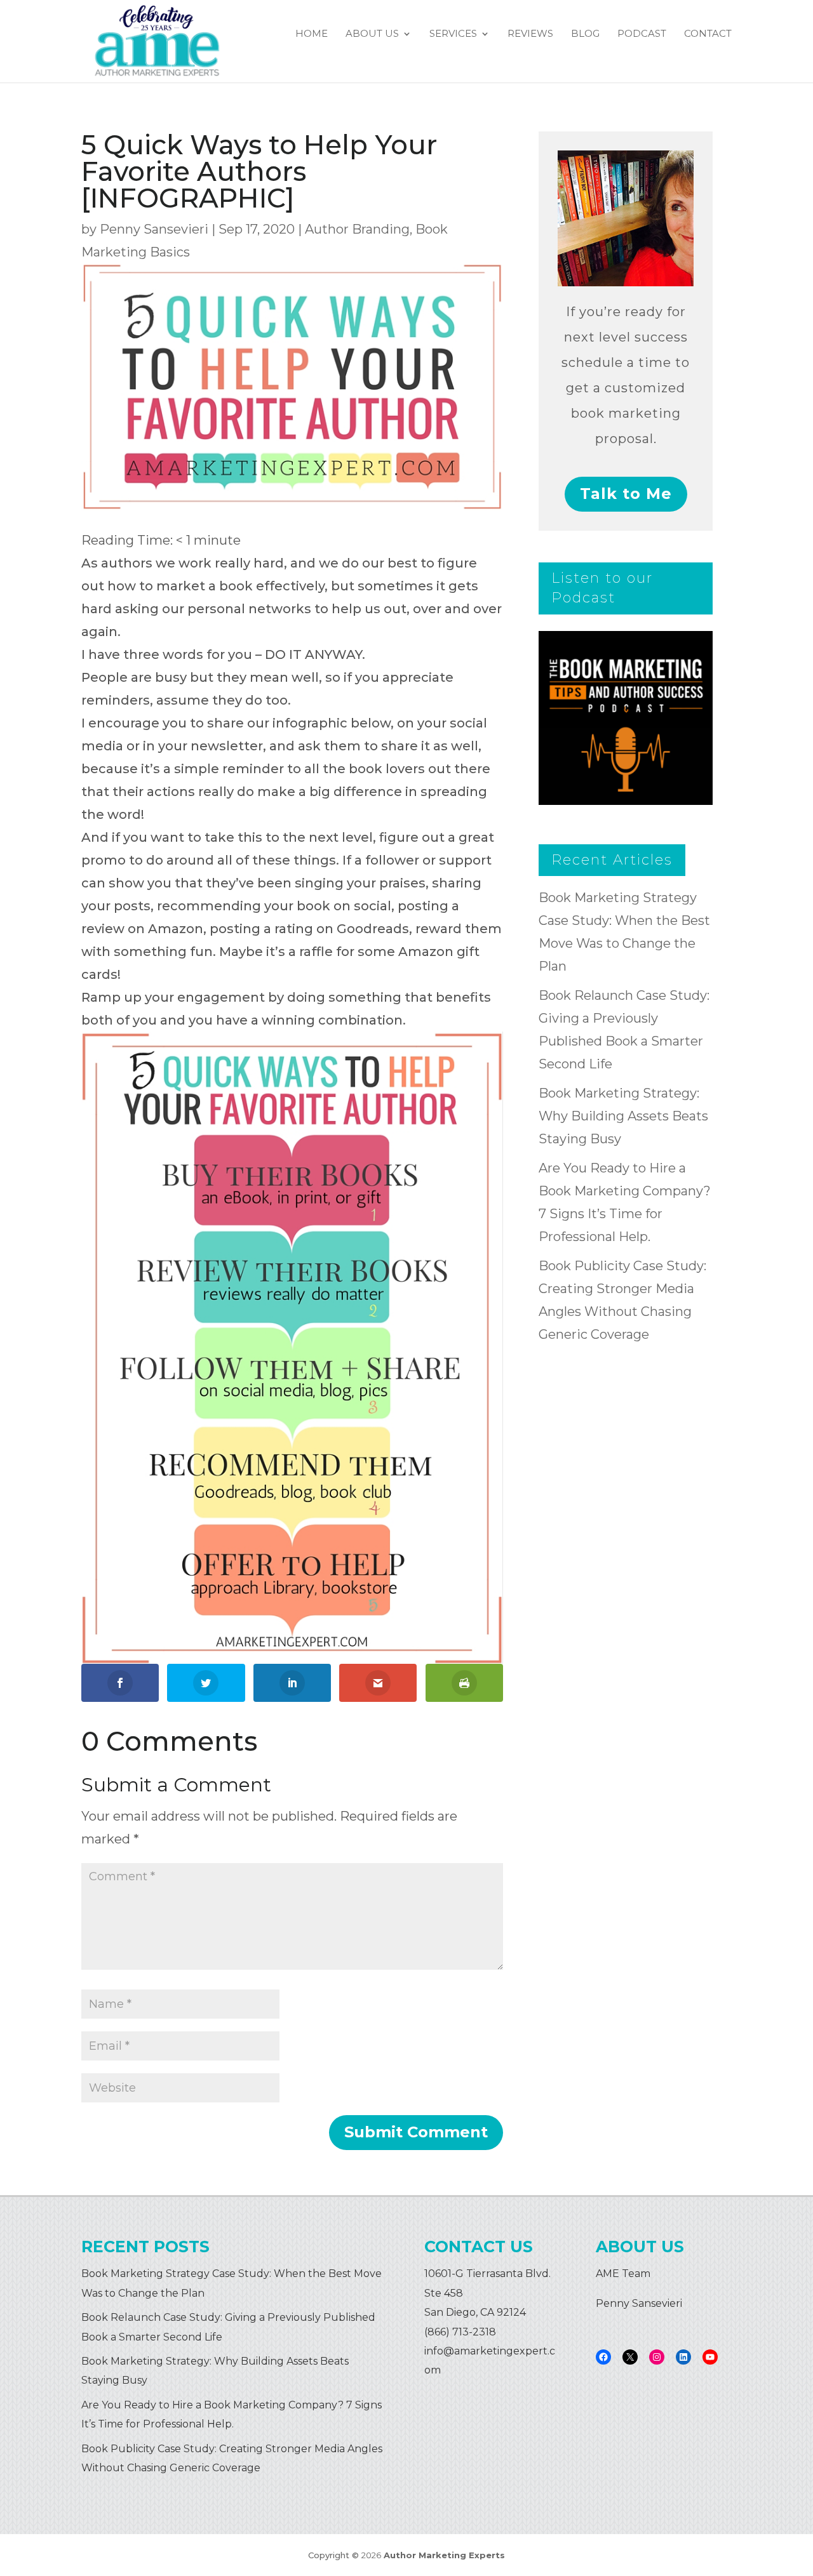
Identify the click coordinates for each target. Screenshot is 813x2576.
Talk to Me (626, 494)
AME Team (623, 2274)
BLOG (585, 34)
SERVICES (453, 34)
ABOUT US (372, 34)
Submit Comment (416, 2132)
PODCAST (642, 34)
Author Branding (357, 229)
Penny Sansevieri (154, 229)
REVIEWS (530, 34)
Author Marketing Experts (444, 2555)
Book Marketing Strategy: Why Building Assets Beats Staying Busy (623, 1116)
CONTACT (708, 34)
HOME (312, 34)
